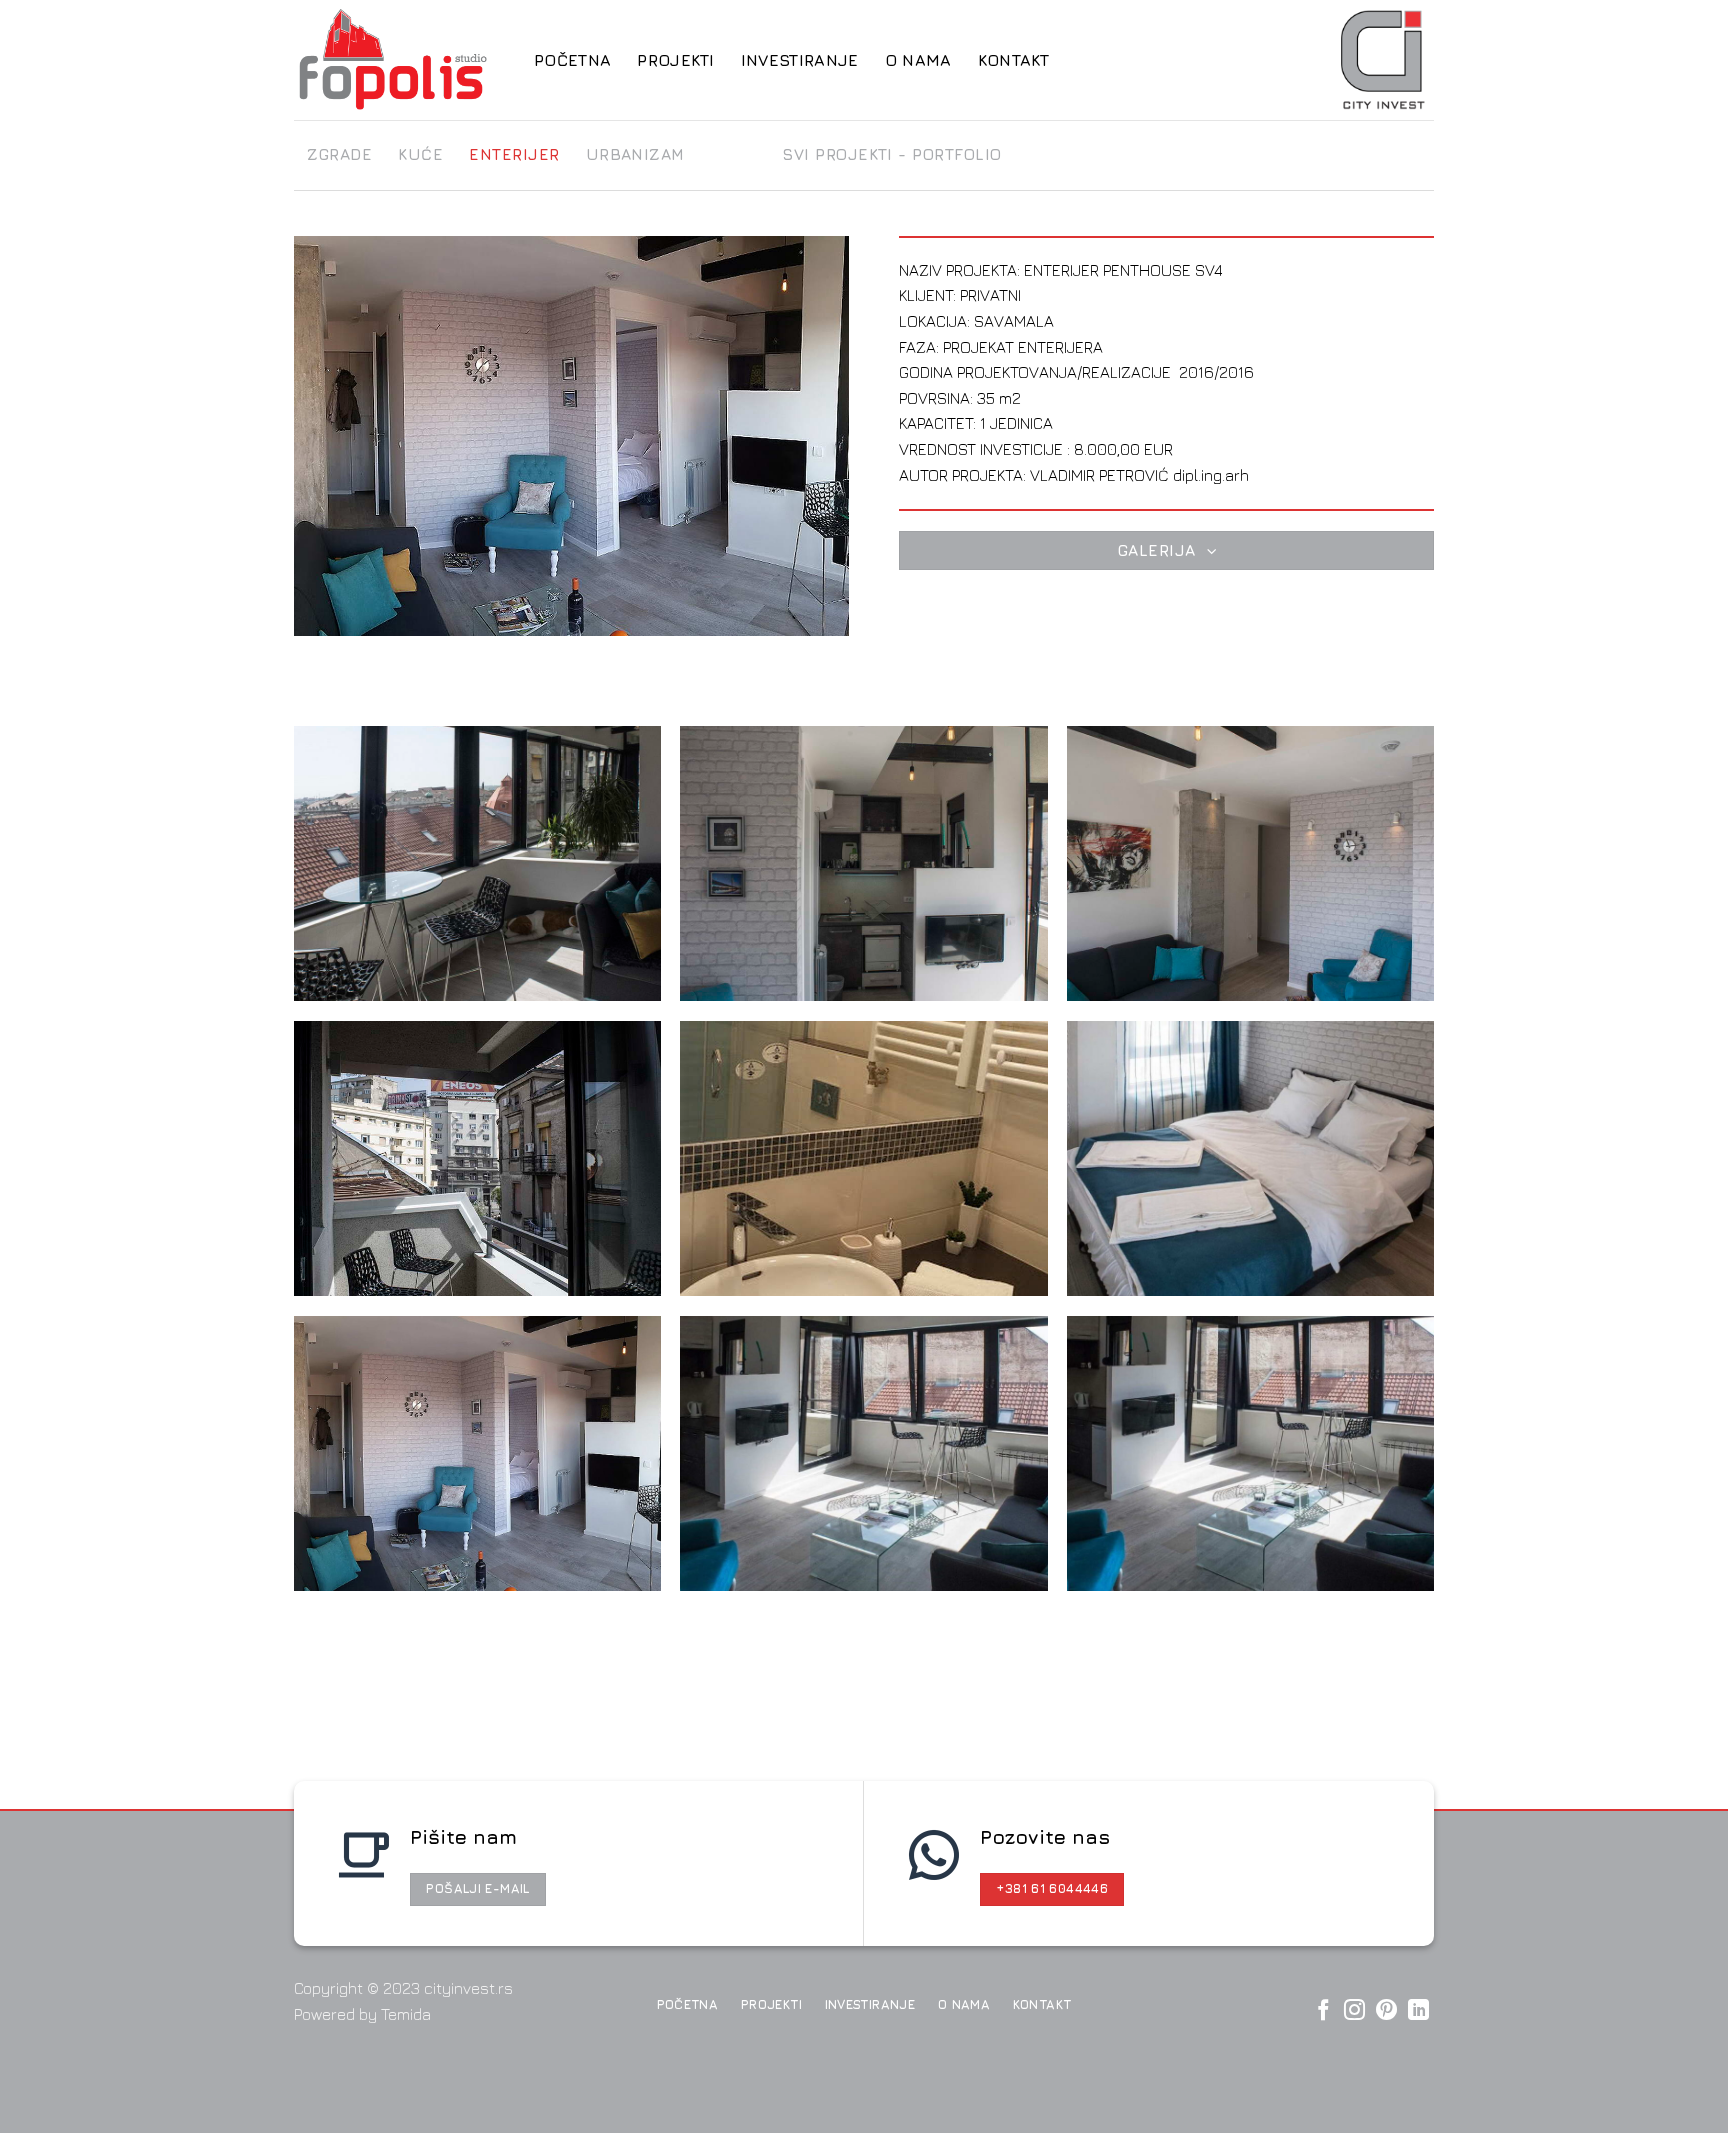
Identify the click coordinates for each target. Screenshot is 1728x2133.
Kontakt (1014, 60)
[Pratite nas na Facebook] (1323, 2011)
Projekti (676, 60)
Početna (572, 60)
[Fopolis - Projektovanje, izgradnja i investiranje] (399, 60)
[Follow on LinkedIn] (1418, 2011)
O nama (918, 60)
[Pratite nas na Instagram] (1354, 2011)
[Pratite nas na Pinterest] (1386, 2011)
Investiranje (800, 60)
